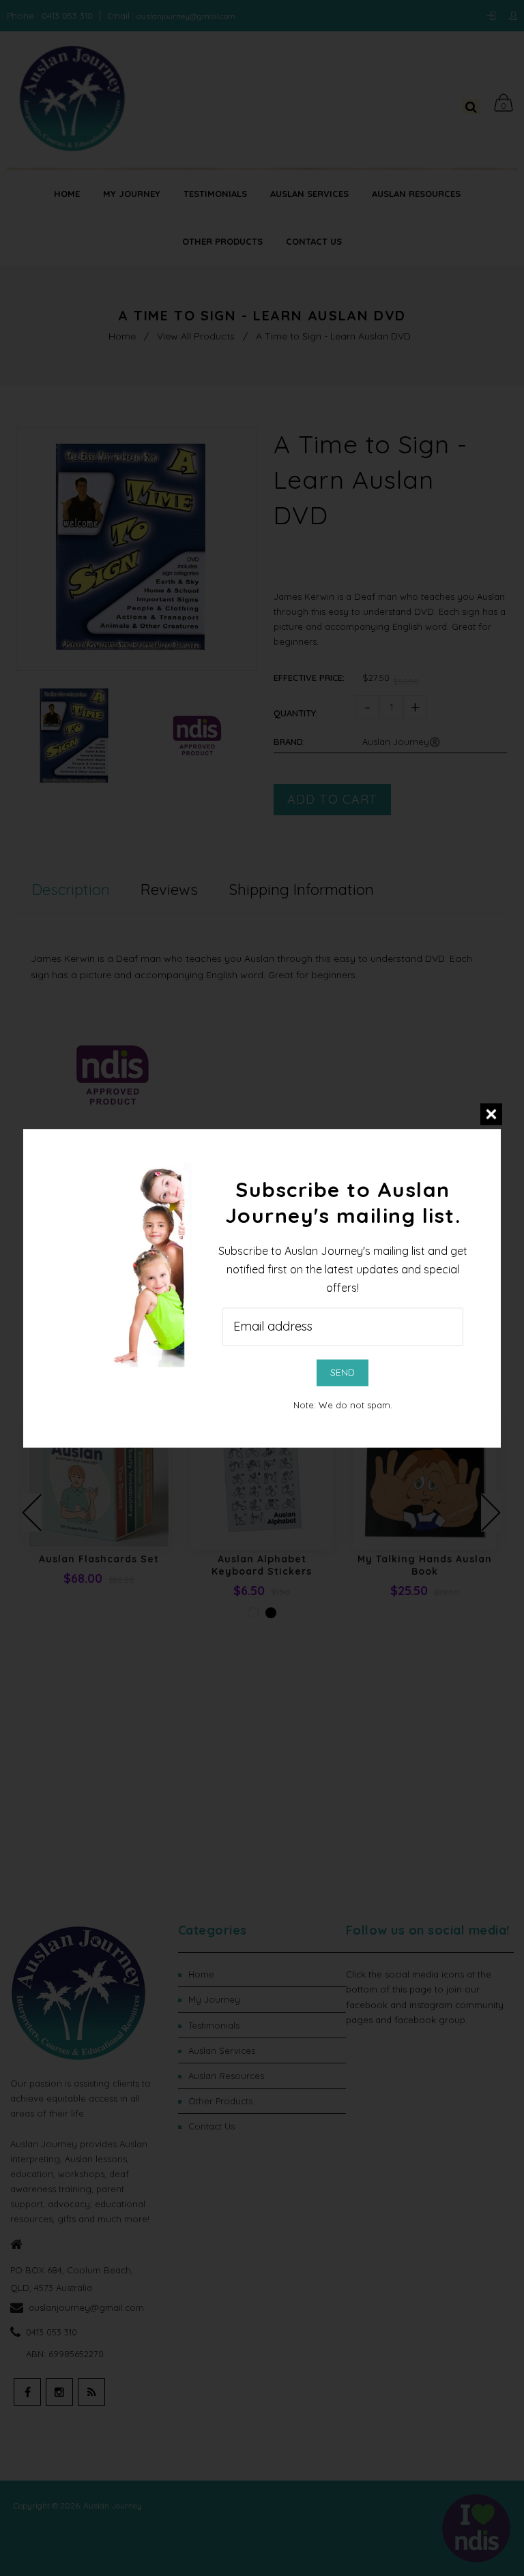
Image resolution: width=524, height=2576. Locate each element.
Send (343, 1372)
